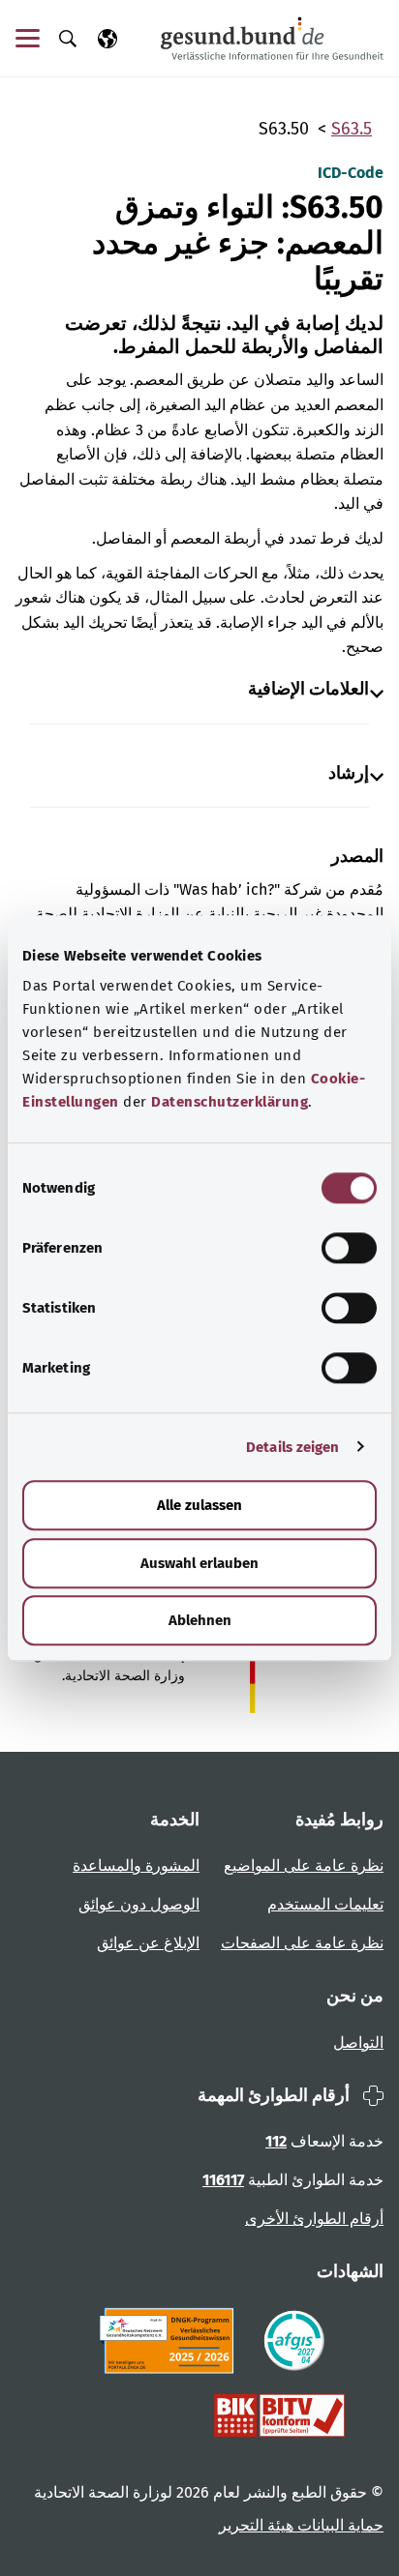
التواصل (358, 2043)
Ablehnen (200, 1620)
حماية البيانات (338, 2525)
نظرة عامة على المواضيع (304, 1865)
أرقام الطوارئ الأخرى (314, 2219)
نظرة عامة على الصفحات (302, 1943)
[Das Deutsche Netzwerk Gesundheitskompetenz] (171, 2341)
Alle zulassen (199, 1505)
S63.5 (352, 129)
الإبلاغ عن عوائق (148, 1943)
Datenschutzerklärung (230, 1102)
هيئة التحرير (256, 2525)
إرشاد (349, 773)
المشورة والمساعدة (136, 1865)
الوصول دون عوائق (139, 1904)
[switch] (349, 1248)
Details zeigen (292, 1447)
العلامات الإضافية (308, 689)
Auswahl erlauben (199, 1563)
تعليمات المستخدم (325, 1904)
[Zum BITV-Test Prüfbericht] (279, 2415)
